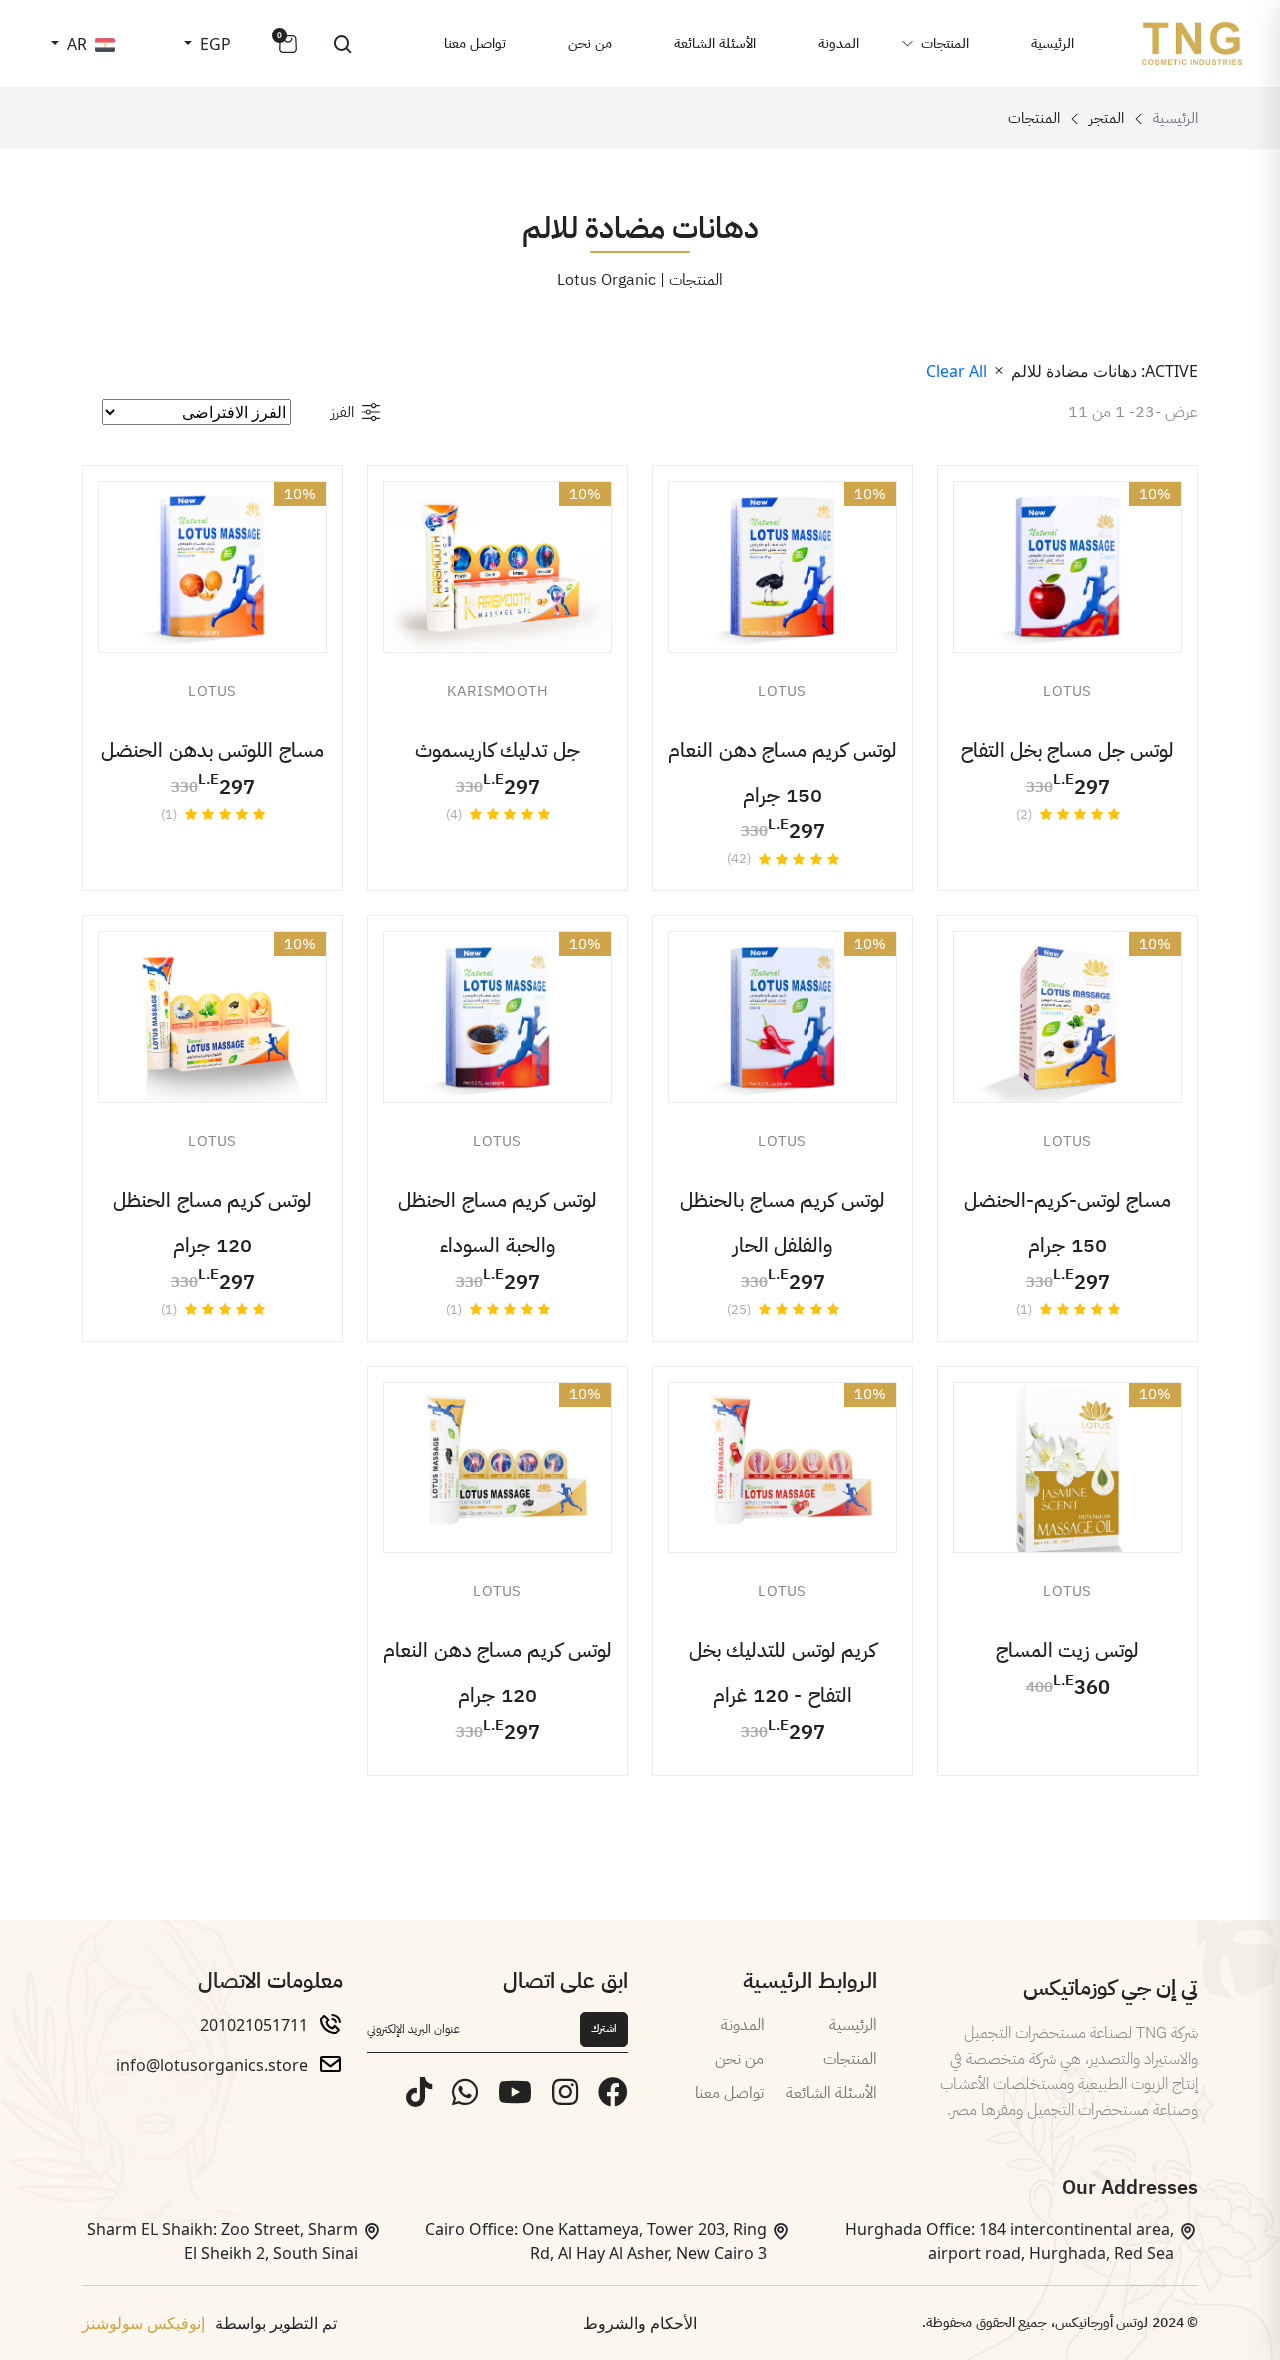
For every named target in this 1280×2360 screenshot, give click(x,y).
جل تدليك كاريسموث (497, 750)
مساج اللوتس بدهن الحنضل (212, 750)
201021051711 (254, 2025)
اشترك (604, 2028)
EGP (213, 44)
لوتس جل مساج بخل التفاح (1068, 750)
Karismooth (498, 691)
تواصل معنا (475, 43)
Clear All (956, 371)
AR (75, 44)
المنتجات (945, 43)
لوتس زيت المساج (1068, 1650)
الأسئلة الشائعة (715, 43)
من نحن (590, 43)
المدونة (838, 43)
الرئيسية (1052, 43)
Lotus (1067, 691)
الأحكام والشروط (640, 2323)
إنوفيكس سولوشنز (143, 2323)
